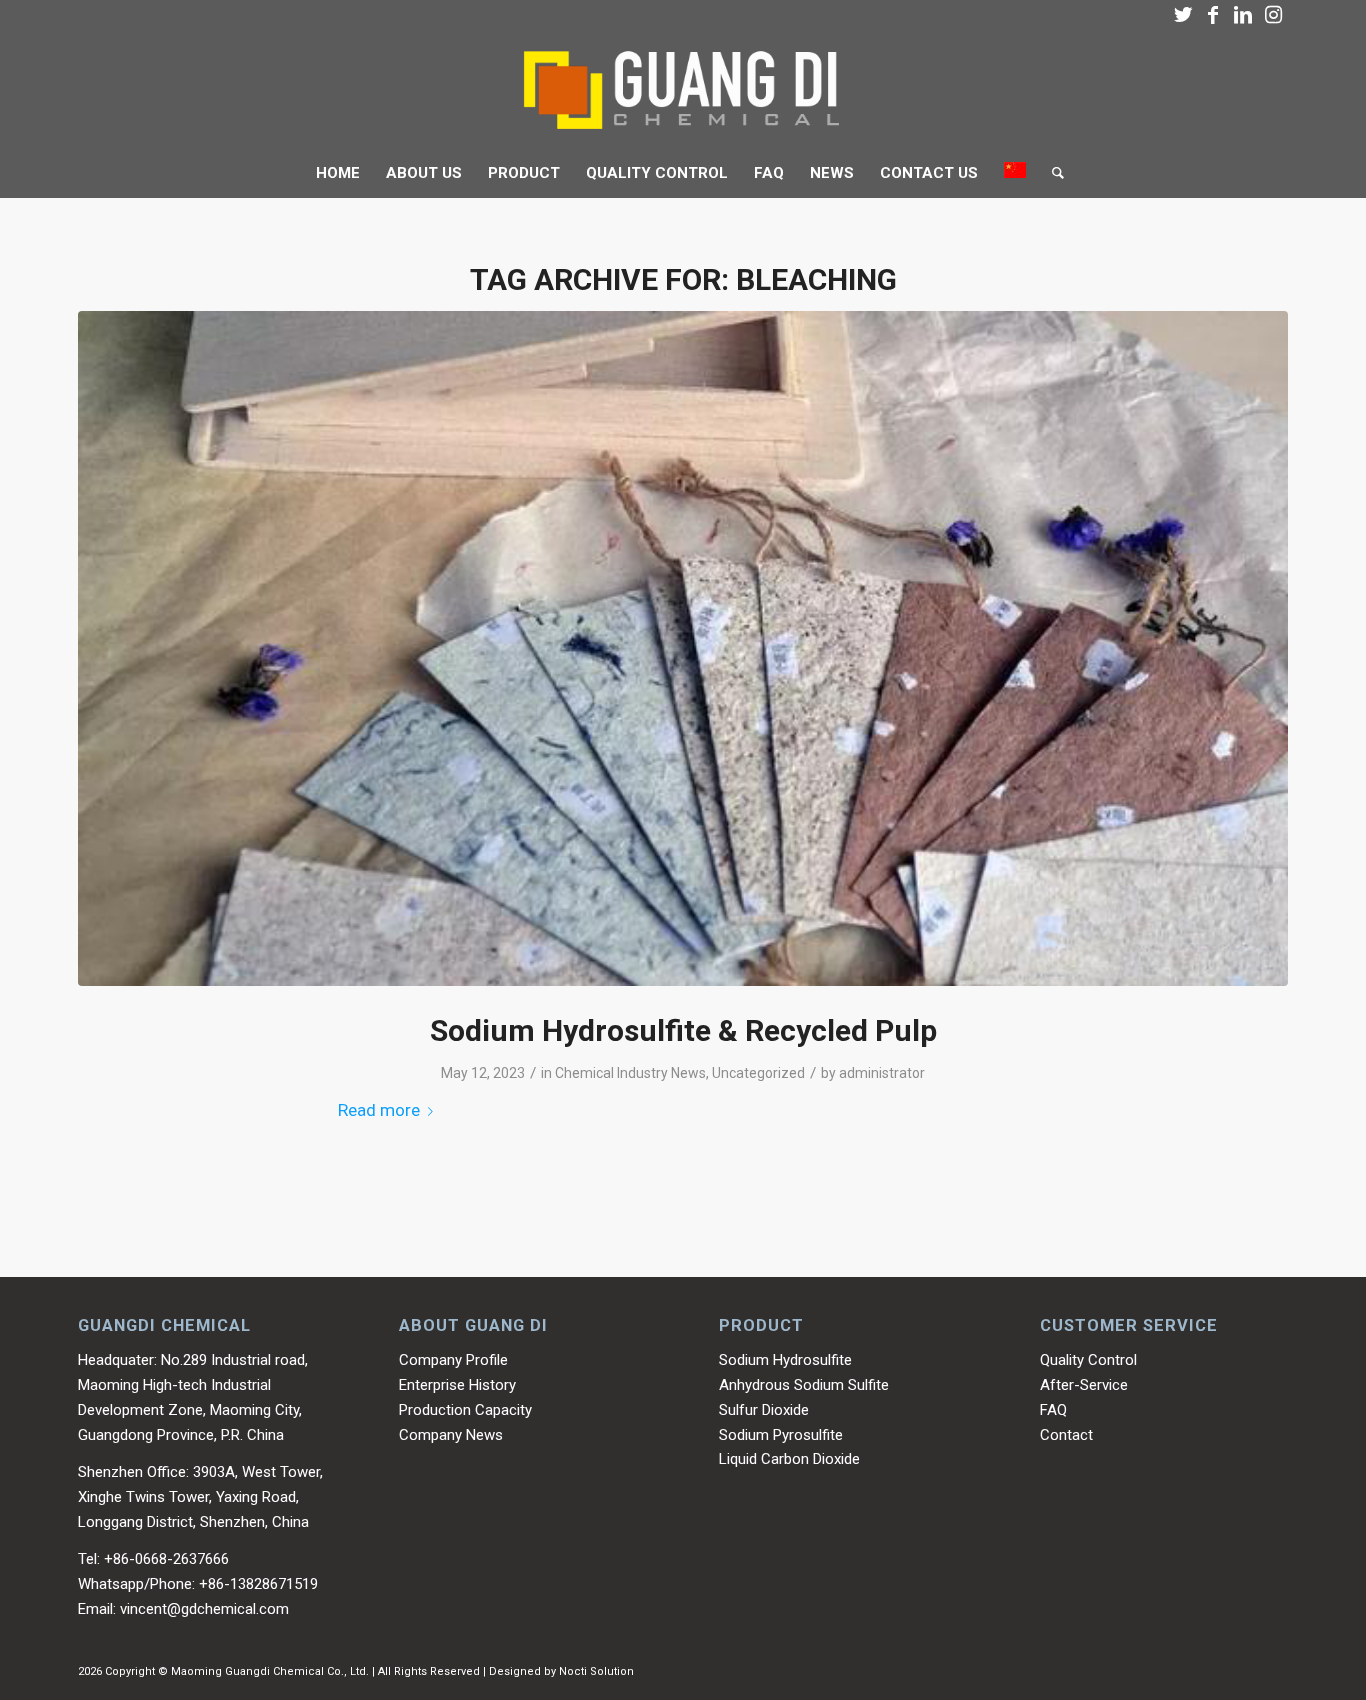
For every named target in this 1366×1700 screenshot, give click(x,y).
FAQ (1053, 1410)
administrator (882, 1073)
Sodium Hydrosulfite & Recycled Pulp (683, 1030)
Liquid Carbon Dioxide (789, 1459)
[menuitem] (338, 173)
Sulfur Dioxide (764, 1410)
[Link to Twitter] (1183, 15)
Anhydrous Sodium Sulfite (804, 1385)
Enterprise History (457, 1385)
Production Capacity (465, 1410)
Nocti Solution (596, 1671)
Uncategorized (758, 1073)
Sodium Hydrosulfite (785, 1360)
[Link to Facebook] (1213, 15)
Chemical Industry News (630, 1073)
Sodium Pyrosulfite (781, 1435)
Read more (379, 1110)
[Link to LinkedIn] (1243, 15)
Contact (1066, 1435)
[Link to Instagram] (1273, 15)
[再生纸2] (683, 648)
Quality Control (1088, 1360)
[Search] (1051, 173)
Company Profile (453, 1360)
